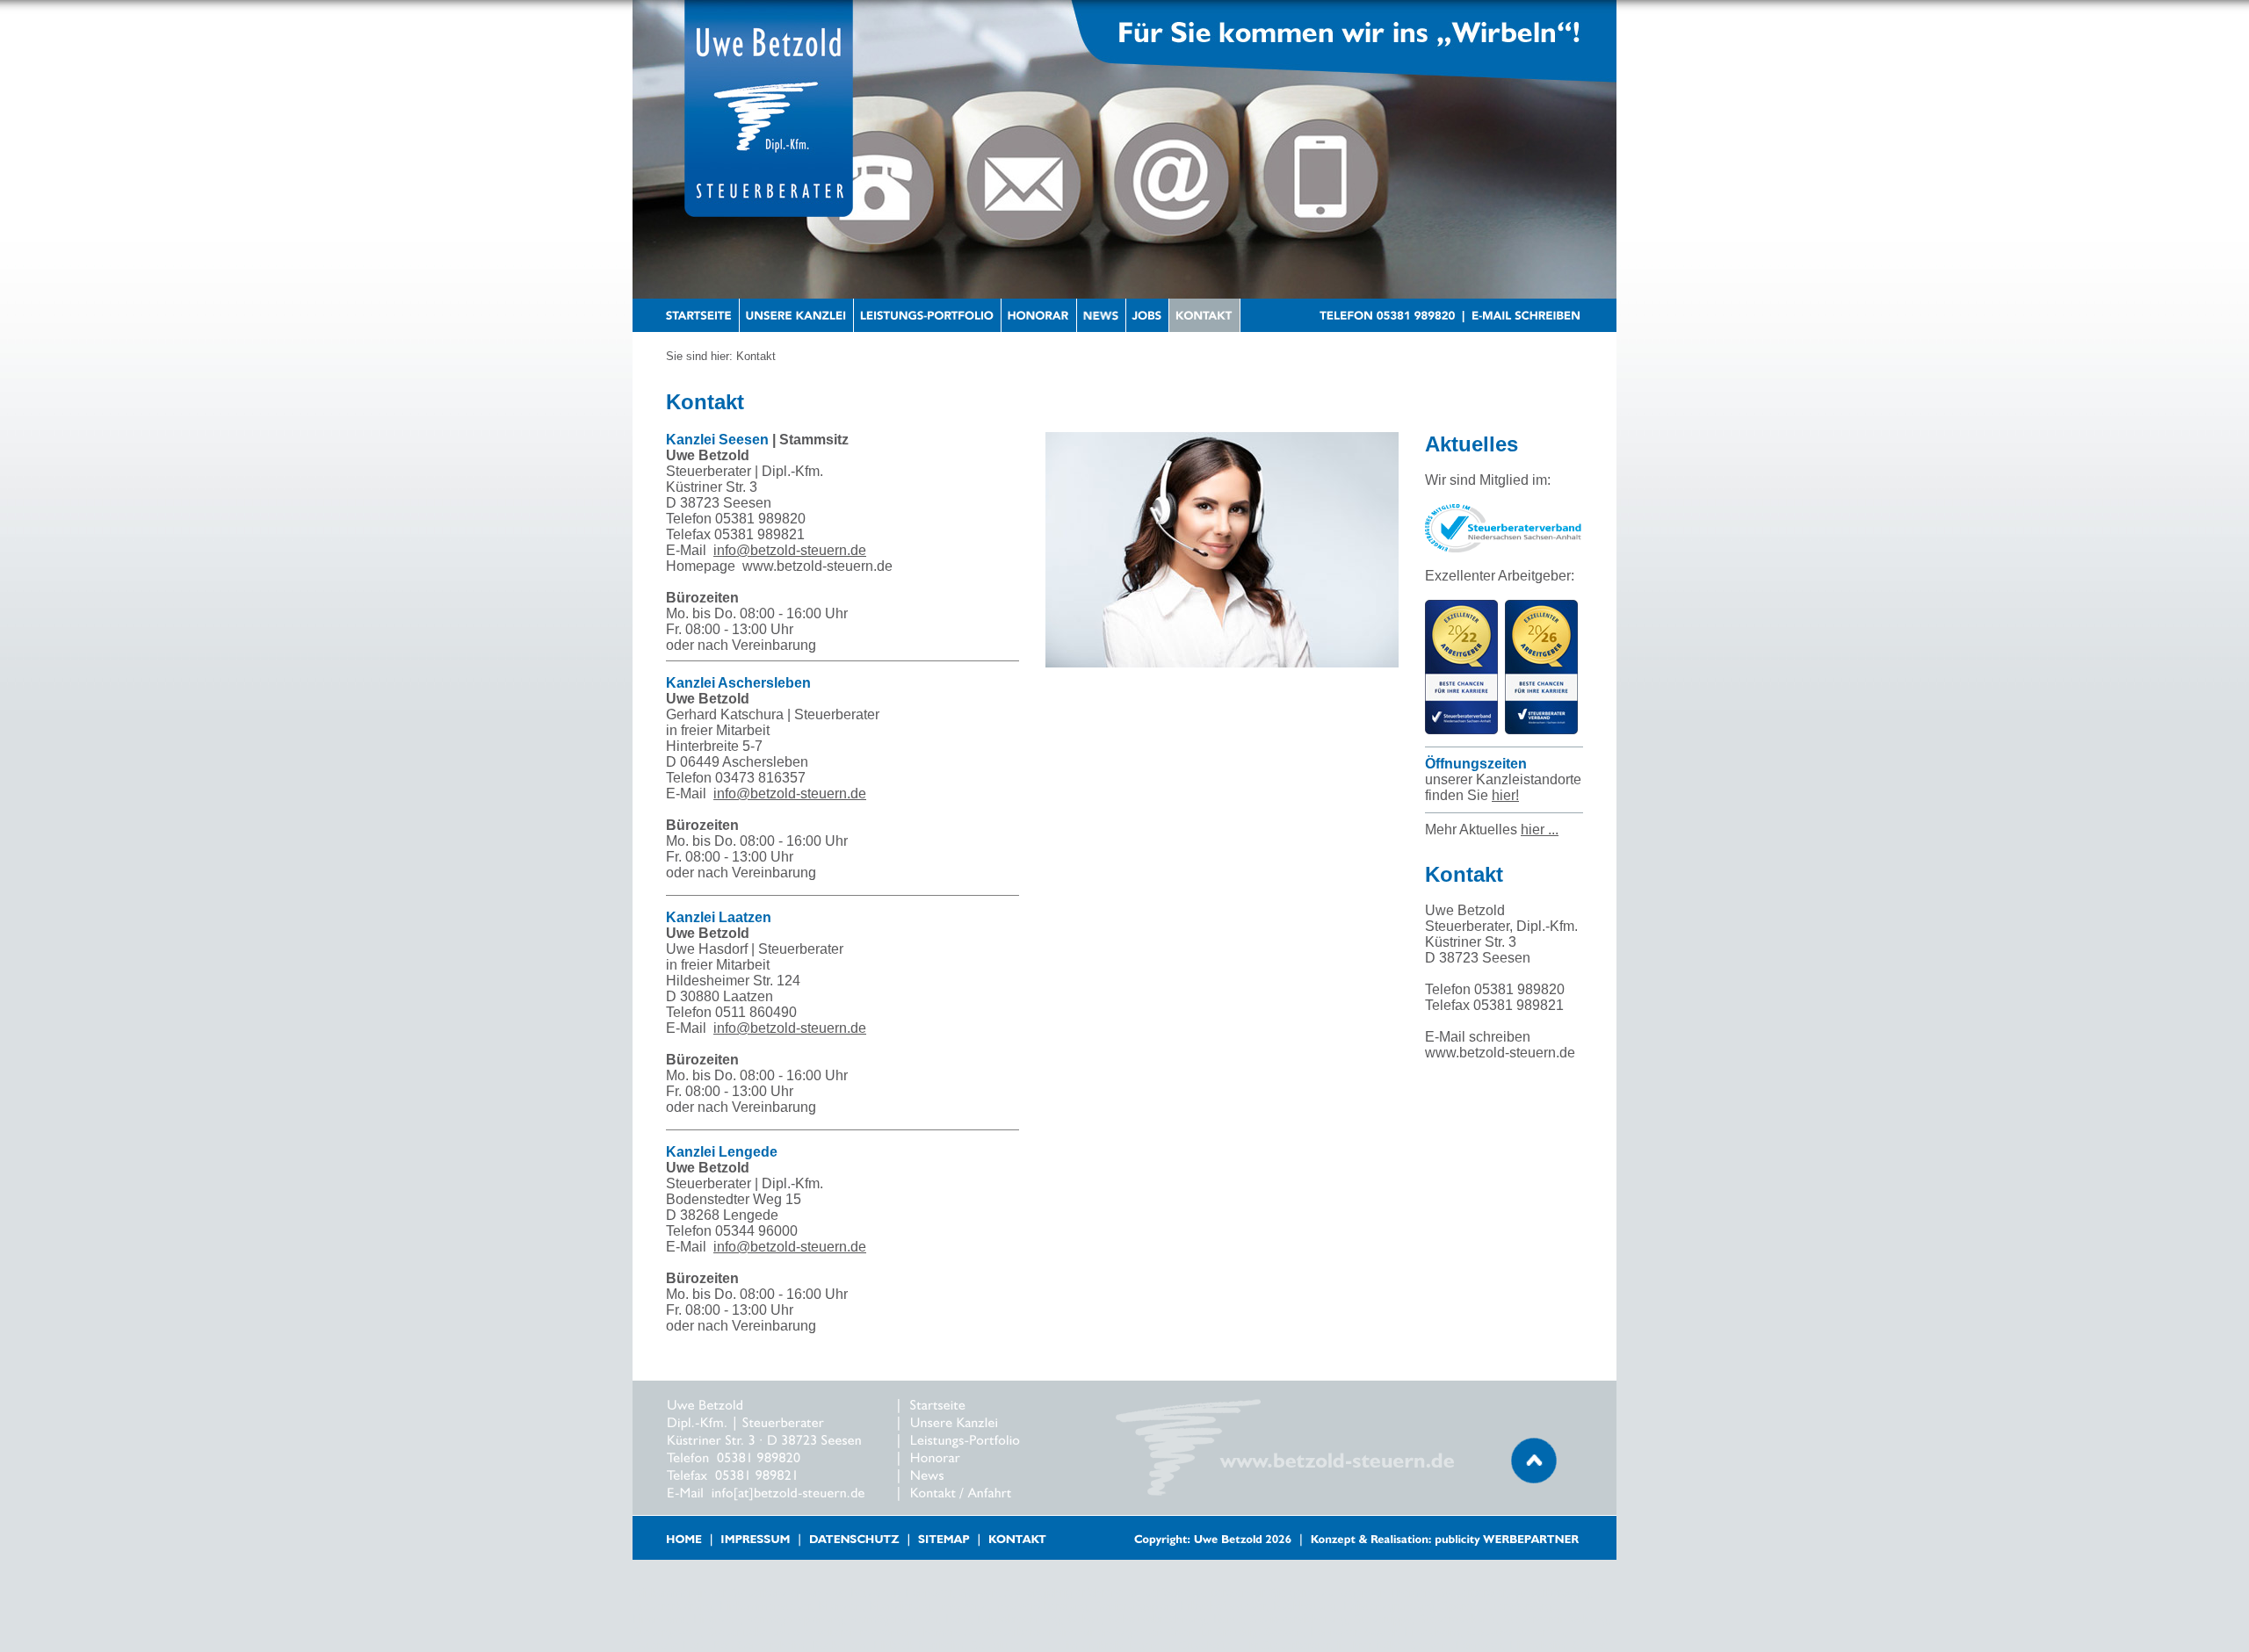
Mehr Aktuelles (1492, 830)
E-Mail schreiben (1478, 1037)
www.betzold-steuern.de (817, 566)
